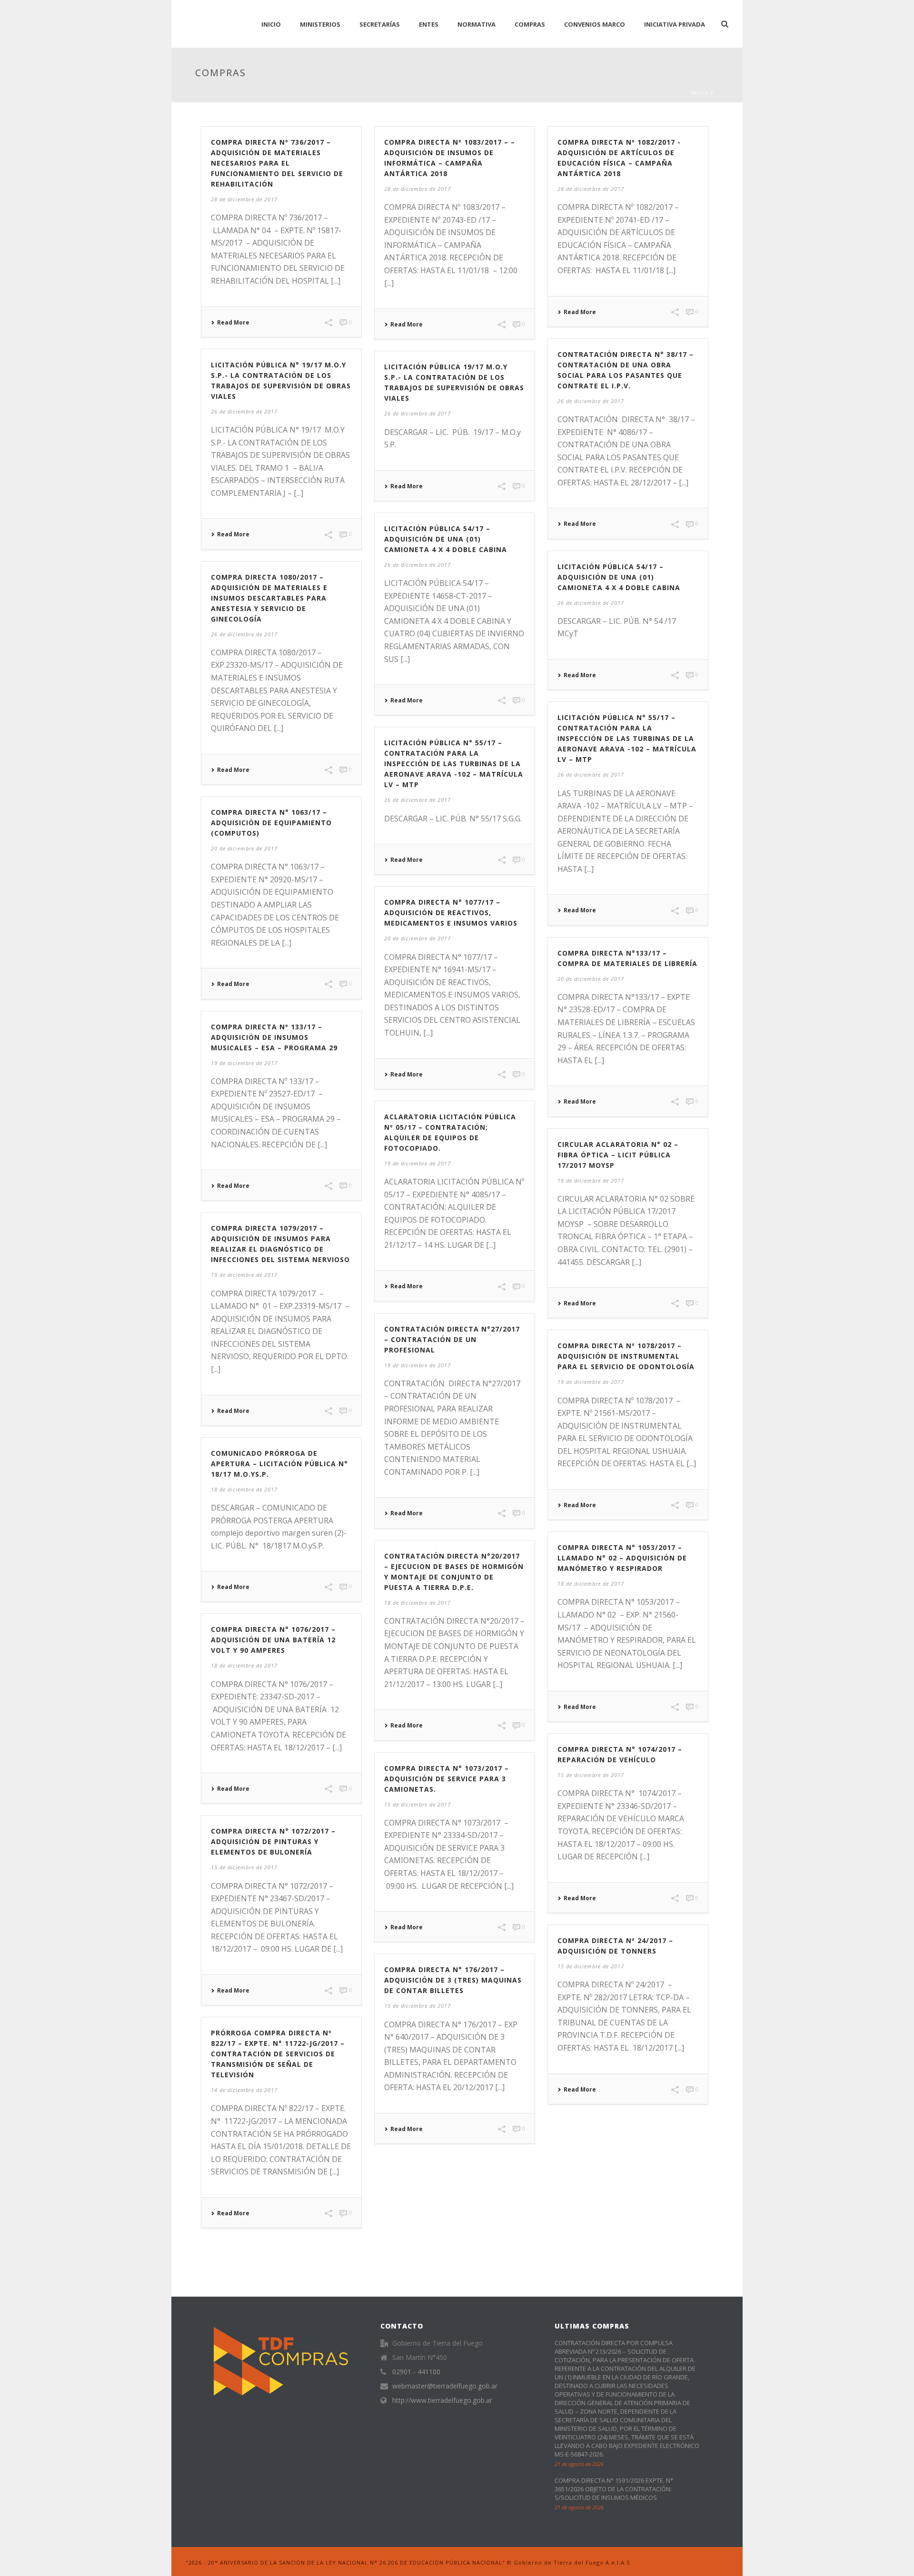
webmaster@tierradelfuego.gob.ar (445, 2386)
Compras (530, 24)
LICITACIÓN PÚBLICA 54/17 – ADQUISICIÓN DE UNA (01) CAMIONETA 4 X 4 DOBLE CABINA (446, 539)
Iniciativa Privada (675, 24)
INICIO (271, 24)
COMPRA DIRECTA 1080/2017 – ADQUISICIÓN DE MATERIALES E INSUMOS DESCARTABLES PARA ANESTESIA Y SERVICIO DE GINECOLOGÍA (269, 598)
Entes (429, 24)
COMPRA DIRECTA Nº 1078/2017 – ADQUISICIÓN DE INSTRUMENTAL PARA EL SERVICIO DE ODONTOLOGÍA (626, 1356)
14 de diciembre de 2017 (244, 2090)
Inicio (700, 93)
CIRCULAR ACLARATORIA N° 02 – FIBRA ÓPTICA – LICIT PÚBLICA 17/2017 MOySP (618, 1155)
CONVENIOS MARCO (595, 24)
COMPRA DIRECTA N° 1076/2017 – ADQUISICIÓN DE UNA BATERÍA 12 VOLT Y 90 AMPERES (273, 1640)
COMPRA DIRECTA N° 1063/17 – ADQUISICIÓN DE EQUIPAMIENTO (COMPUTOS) (271, 823)
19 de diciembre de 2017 (244, 1063)
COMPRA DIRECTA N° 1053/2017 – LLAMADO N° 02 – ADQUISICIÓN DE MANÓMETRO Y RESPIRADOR (622, 1558)
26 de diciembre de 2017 (591, 401)
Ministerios (320, 24)
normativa (477, 24)
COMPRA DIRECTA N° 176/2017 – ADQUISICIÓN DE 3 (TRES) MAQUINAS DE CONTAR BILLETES (453, 1980)
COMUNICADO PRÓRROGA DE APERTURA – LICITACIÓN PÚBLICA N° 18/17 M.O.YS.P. (279, 1464)
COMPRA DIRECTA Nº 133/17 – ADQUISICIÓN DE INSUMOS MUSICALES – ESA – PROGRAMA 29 (274, 1037)
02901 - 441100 (416, 2372)
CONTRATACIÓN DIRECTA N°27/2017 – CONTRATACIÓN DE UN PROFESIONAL (452, 1339)
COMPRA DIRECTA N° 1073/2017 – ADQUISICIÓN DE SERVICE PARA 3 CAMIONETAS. (447, 1779)
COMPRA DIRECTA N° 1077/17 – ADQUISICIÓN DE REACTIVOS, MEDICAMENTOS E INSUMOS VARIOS (451, 913)
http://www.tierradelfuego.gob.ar (442, 2400)
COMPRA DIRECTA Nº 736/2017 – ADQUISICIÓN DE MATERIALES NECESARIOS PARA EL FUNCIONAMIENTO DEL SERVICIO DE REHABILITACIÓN (277, 163)
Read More (233, 323)
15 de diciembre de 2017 (591, 1775)
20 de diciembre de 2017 (244, 848)
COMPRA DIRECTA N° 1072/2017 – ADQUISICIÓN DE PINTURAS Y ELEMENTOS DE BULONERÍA (273, 1841)
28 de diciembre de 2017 (244, 199)
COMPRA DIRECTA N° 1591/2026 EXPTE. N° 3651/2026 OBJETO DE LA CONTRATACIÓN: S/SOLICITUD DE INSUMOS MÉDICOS (614, 2489)
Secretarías (380, 24)
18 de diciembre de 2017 (244, 1489)
